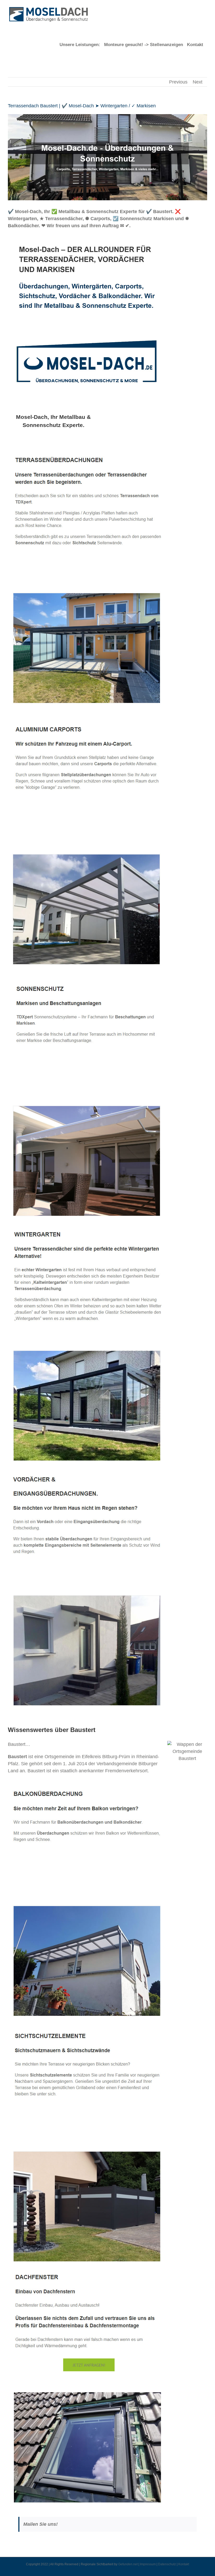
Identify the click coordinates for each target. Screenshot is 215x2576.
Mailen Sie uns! (41, 2524)
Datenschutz (167, 2564)
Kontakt (184, 2564)
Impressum (148, 2564)
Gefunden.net (128, 2564)
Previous (178, 82)
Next (198, 82)
